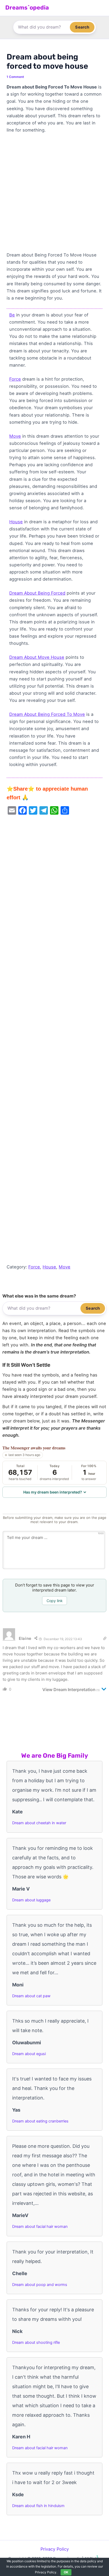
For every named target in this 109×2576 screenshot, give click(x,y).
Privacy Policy (55, 2549)
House (16, 522)
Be (12, 315)
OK (66, 2572)
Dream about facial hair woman (40, 2227)
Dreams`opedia (27, 8)
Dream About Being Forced (37, 593)
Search (82, 27)
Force (15, 379)
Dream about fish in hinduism (38, 2506)
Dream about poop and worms (40, 2285)
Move (15, 436)
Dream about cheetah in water (39, 1823)
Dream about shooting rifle (36, 2342)
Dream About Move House (37, 657)
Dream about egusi (29, 2054)
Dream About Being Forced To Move (47, 714)
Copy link (55, 1601)
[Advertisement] (54, 195)
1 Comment (15, 77)
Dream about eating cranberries (40, 2121)
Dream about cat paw (31, 1996)
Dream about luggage (31, 1900)
